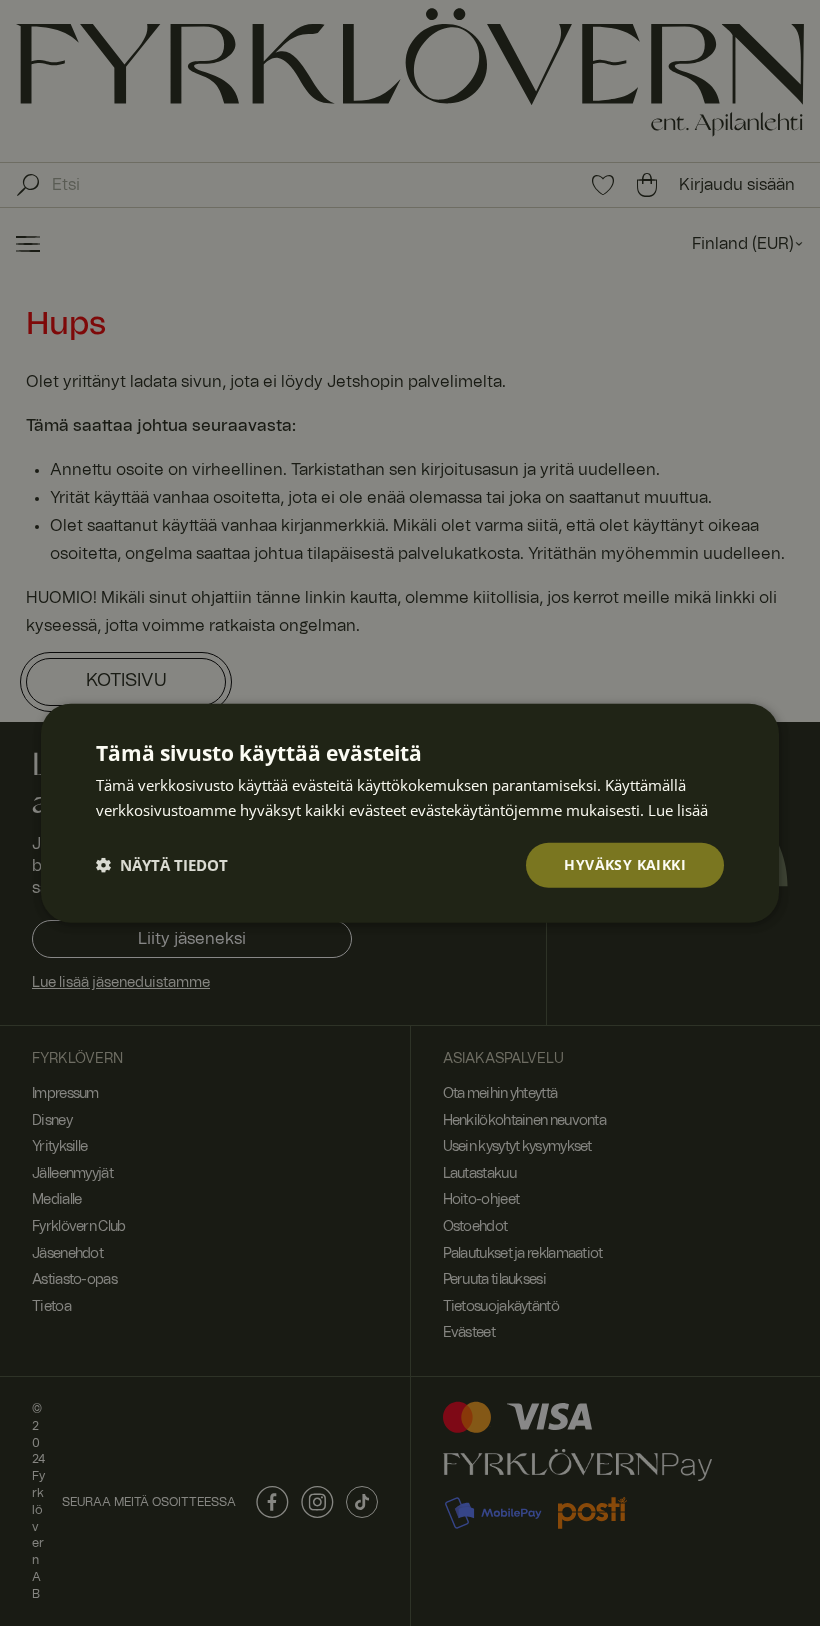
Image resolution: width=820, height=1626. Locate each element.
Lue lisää (678, 810)
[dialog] (410, 813)
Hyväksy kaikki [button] (625, 864)
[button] (162, 865)
